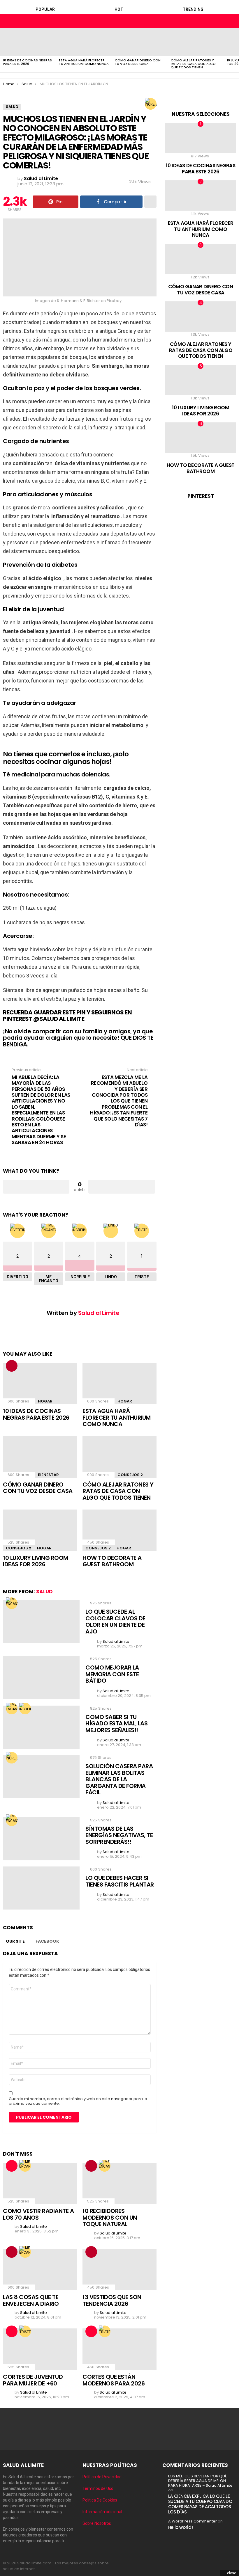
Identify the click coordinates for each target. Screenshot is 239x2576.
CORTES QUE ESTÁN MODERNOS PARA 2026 (114, 2380)
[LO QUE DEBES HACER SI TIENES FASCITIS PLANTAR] (41, 1888)
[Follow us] (222, 21)
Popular (45, 9)
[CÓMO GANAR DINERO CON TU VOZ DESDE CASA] (140, 42)
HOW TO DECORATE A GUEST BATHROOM (112, 1561)
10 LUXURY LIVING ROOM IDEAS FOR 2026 (36, 1561)
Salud (44, 1592)
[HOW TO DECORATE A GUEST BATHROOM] (119, 1530)
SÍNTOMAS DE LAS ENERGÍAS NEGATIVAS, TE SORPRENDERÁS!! (119, 1835)
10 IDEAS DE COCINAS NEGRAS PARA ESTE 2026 (27, 62)
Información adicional (102, 2512)
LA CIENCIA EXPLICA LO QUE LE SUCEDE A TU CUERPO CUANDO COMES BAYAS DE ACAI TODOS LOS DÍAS (200, 2504)
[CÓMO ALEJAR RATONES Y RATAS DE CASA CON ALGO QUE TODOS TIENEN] (196, 42)
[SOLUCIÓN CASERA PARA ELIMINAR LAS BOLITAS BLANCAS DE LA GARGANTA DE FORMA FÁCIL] (41, 1776)
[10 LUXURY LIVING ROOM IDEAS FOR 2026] (40, 1530)
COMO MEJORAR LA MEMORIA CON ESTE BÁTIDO (112, 1674)
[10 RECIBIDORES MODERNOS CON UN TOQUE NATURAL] (119, 2184)
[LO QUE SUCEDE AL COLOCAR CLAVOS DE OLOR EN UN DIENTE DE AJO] (41, 1622)
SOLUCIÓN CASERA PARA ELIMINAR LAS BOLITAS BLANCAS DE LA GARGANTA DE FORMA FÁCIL (119, 1779)
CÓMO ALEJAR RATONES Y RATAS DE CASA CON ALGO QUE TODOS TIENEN (193, 64)
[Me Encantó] (12, 1603)
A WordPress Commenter (193, 2521)
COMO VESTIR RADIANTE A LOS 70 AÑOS (38, 2214)
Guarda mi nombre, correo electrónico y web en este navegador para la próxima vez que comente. (78, 2101)
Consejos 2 (130, 1475)
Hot (119, 9)
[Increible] (151, 104)
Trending (193, 9)
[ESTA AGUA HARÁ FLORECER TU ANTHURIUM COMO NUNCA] (84, 42)
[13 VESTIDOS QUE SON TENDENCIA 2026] (119, 2270)
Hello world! (181, 2527)
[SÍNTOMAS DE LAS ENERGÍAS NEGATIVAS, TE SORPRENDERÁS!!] (41, 1839)
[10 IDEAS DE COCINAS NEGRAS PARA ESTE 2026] (28, 42)
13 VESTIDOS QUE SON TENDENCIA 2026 (112, 2300)
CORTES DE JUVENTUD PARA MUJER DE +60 (33, 2380)
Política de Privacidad (102, 2477)
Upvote (36, 1187)
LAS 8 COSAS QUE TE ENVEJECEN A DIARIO (31, 2300)
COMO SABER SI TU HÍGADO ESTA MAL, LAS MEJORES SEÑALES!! (116, 1723)
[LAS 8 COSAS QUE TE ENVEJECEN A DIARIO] (40, 2270)
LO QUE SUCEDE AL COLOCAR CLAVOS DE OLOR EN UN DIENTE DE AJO (115, 1622)
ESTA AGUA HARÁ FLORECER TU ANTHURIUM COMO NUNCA (84, 62)
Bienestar (48, 1475)
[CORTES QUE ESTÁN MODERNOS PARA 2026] (119, 2349)
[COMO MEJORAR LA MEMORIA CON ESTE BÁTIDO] (41, 1678)
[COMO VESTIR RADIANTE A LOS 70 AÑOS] (40, 2184)
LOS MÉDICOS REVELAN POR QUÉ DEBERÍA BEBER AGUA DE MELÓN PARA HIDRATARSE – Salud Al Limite (200, 2481)
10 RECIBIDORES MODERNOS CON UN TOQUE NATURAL (110, 2217)
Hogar (45, 1401)
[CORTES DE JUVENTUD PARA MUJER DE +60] (40, 2349)
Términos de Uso (98, 2488)
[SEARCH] (231, 21)
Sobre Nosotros (97, 2523)
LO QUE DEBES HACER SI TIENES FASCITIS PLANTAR (120, 1881)
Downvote (122, 1187)
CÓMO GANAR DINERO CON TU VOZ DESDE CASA (138, 62)
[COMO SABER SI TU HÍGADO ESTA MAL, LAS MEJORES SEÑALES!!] (41, 1727)
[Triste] (25, 2331)
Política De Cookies (100, 2500)
